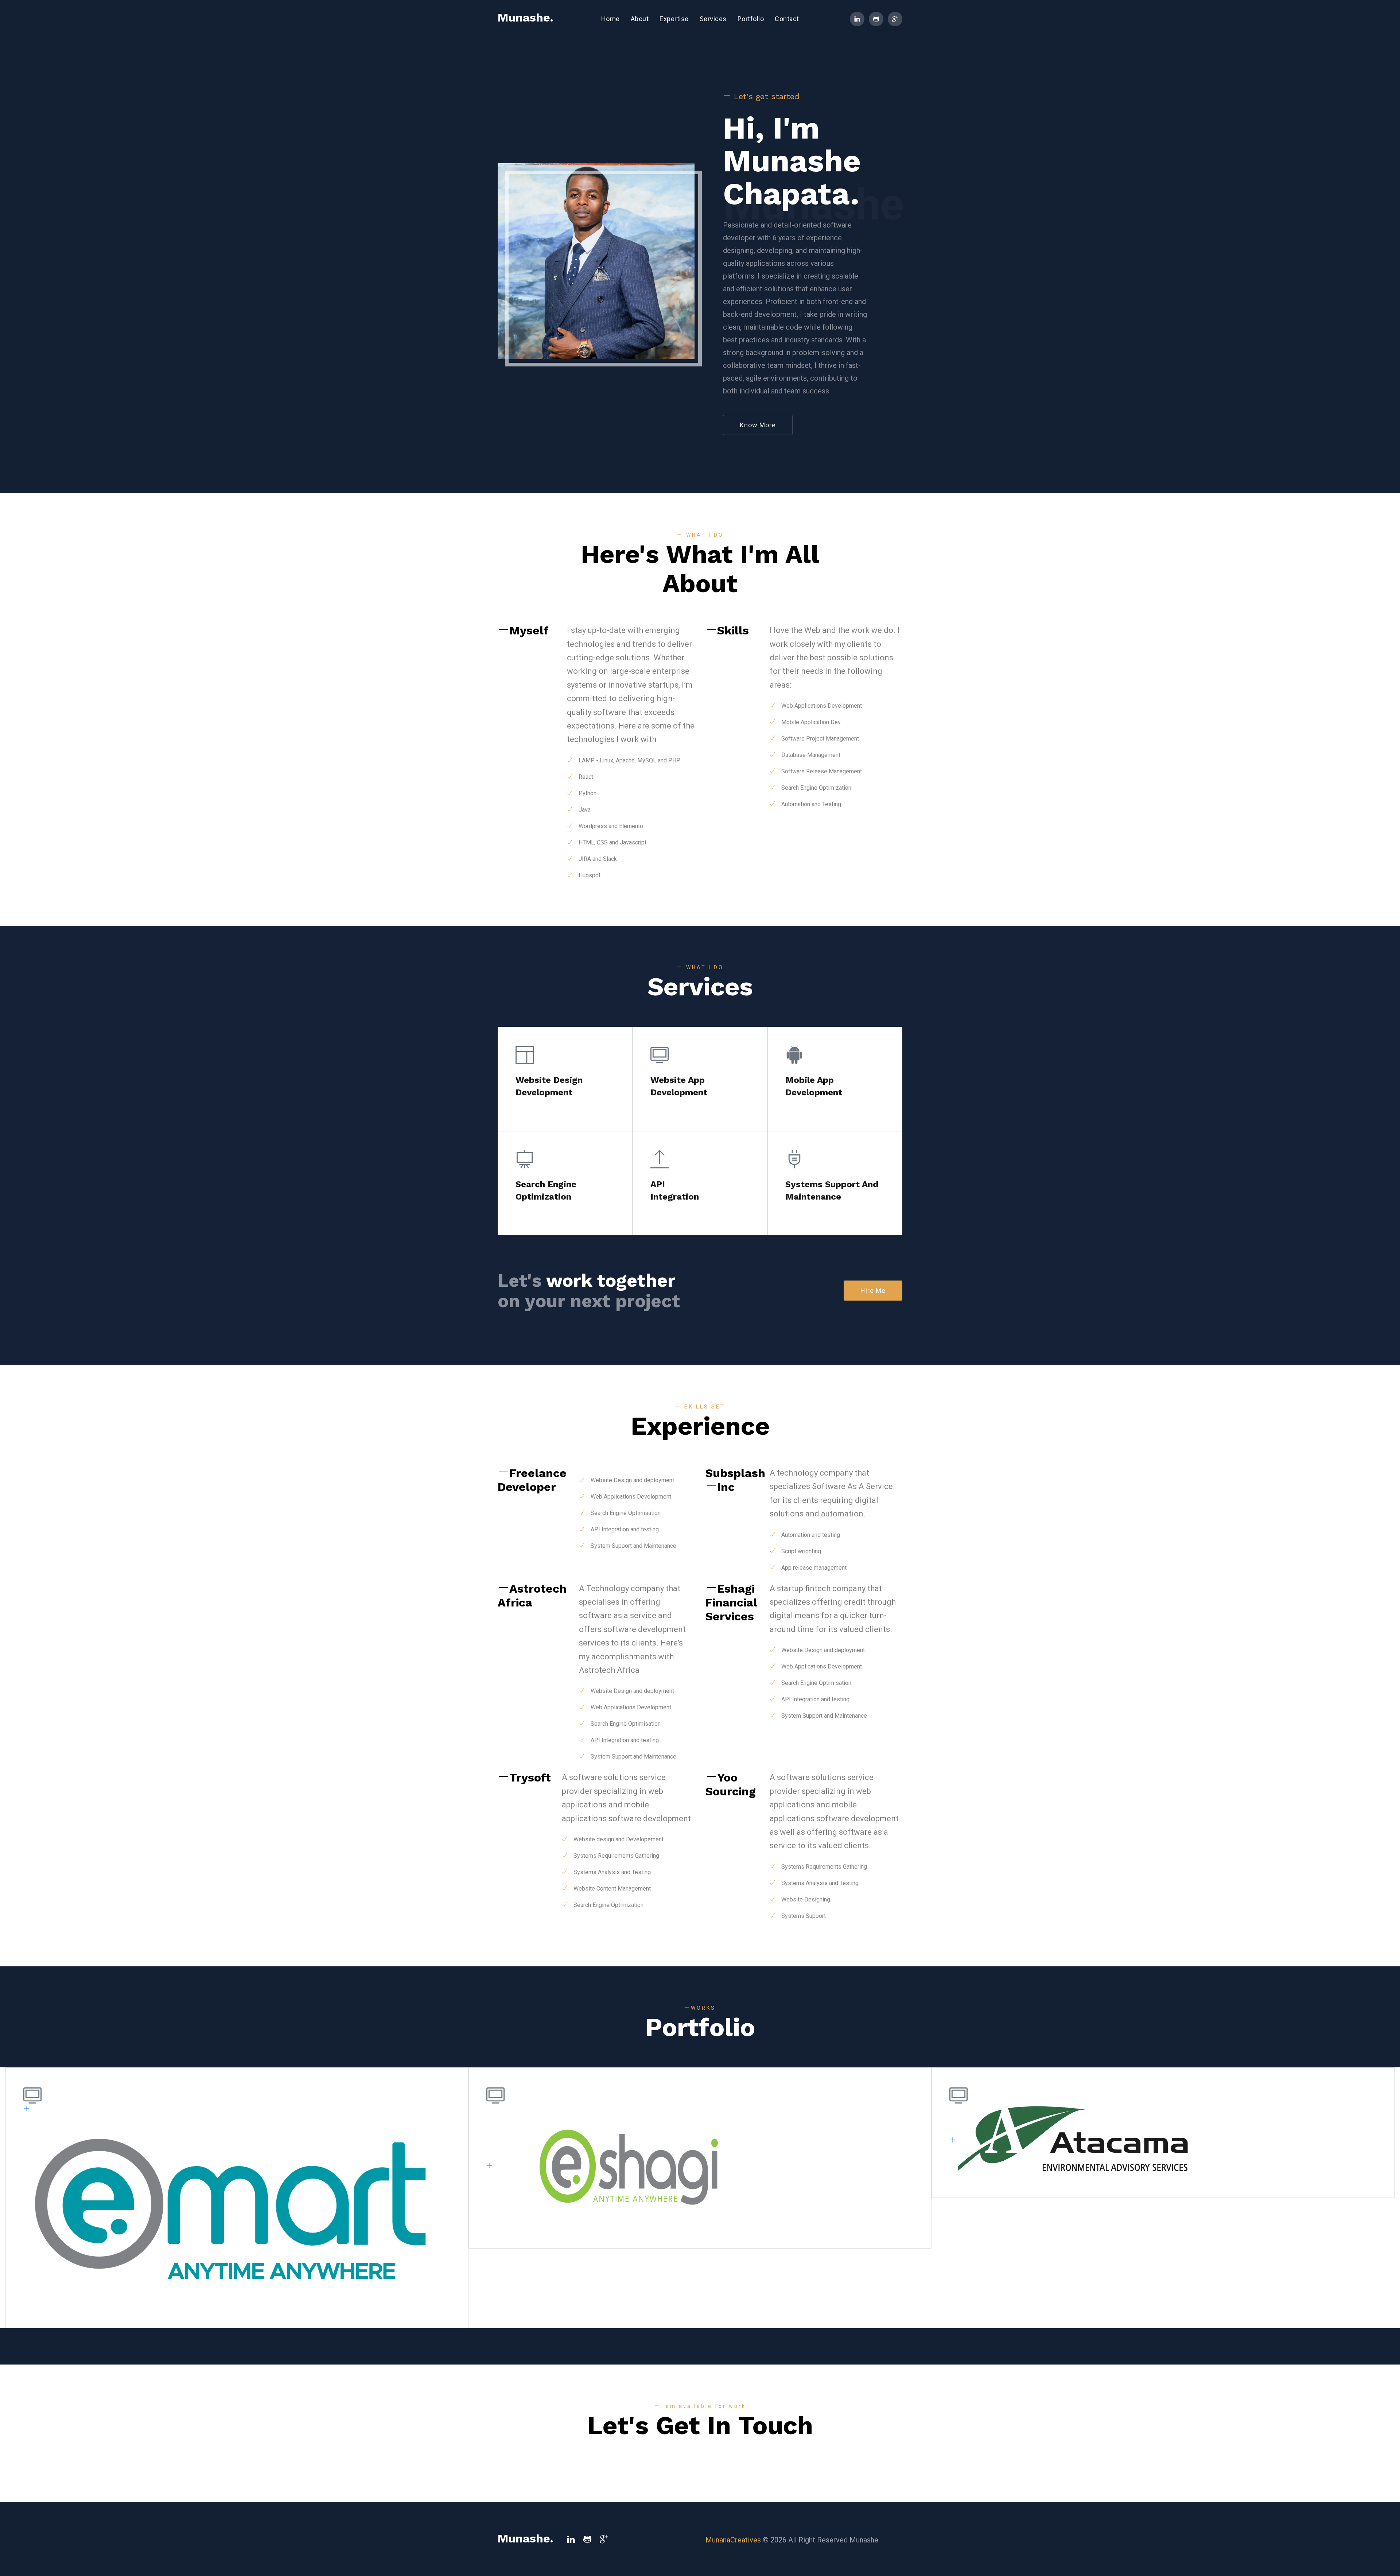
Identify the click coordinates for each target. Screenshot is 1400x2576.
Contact (787, 19)
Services (713, 19)
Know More (758, 425)
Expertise (674, 19)
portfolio (751, 19)
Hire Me (873, 1291)
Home (613, 19)
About (640, 19)
